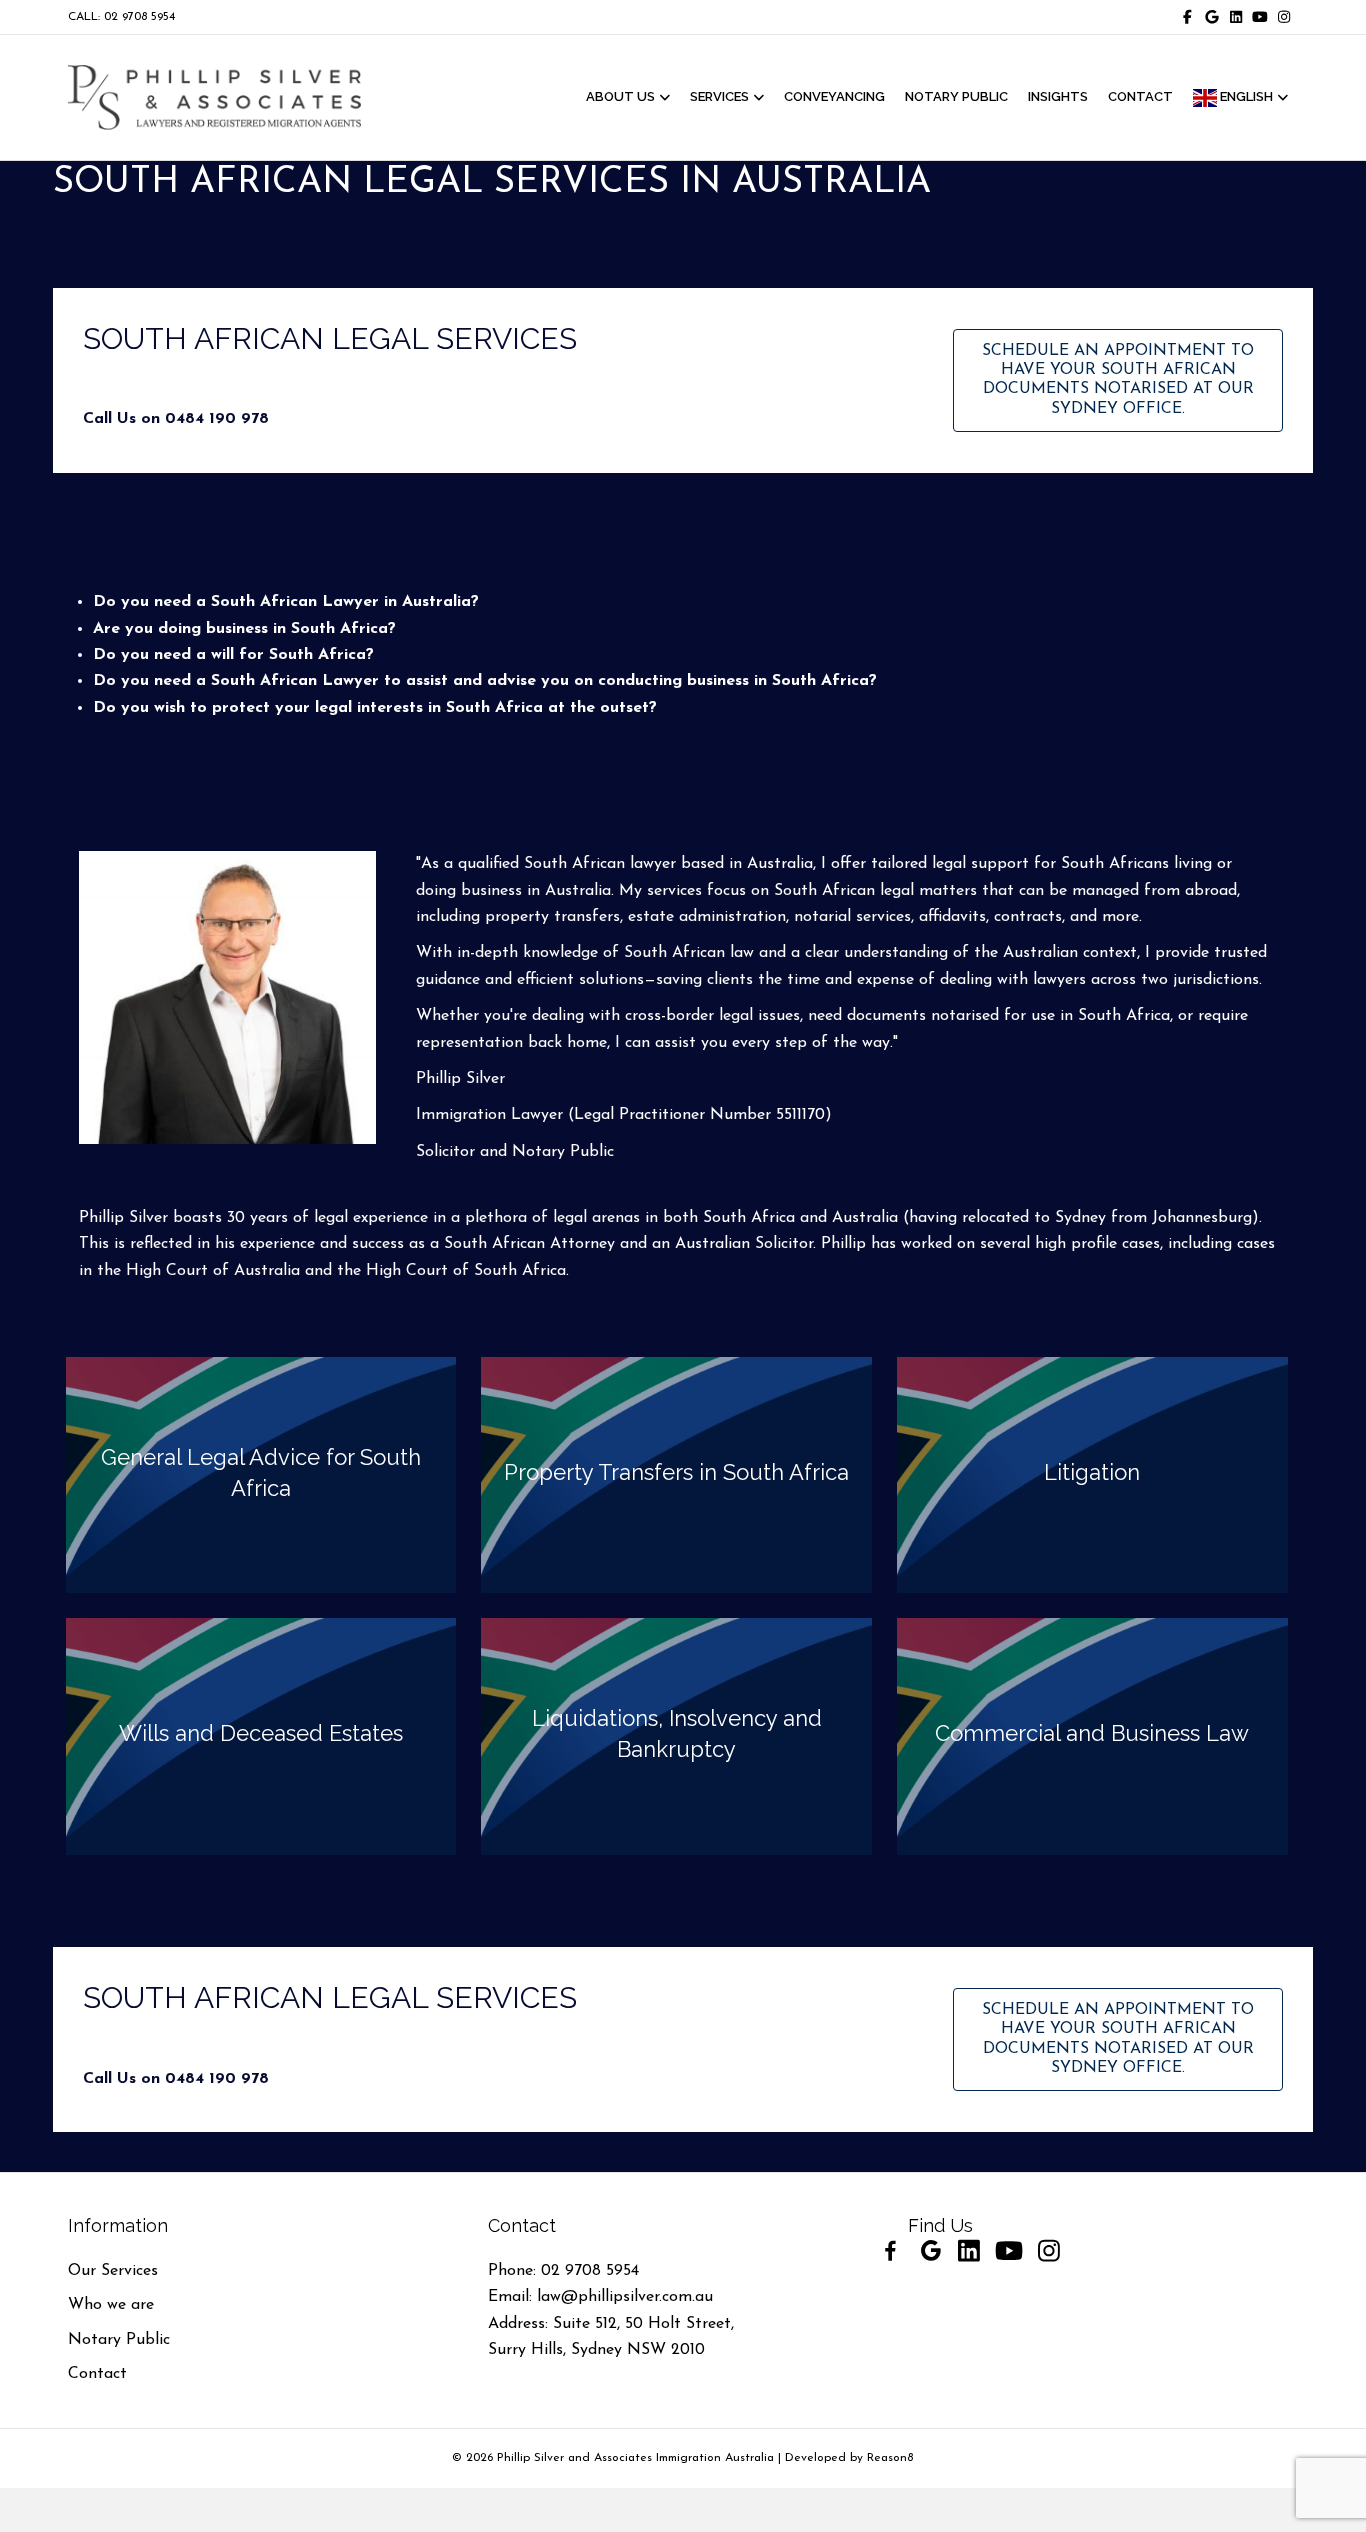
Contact (97, 2374)
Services (719, 96)
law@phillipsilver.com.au (625, 2297)
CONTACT (1140, 96)
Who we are (111, 2305)
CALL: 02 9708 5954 (121, 17)
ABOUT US (620, 96)
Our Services (113, 2271)
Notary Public (119, 2340)
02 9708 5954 (590, 2271)
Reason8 (890, 2458)
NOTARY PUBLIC (956, 96)
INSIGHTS (1058, 96)
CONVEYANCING (834, 96)
